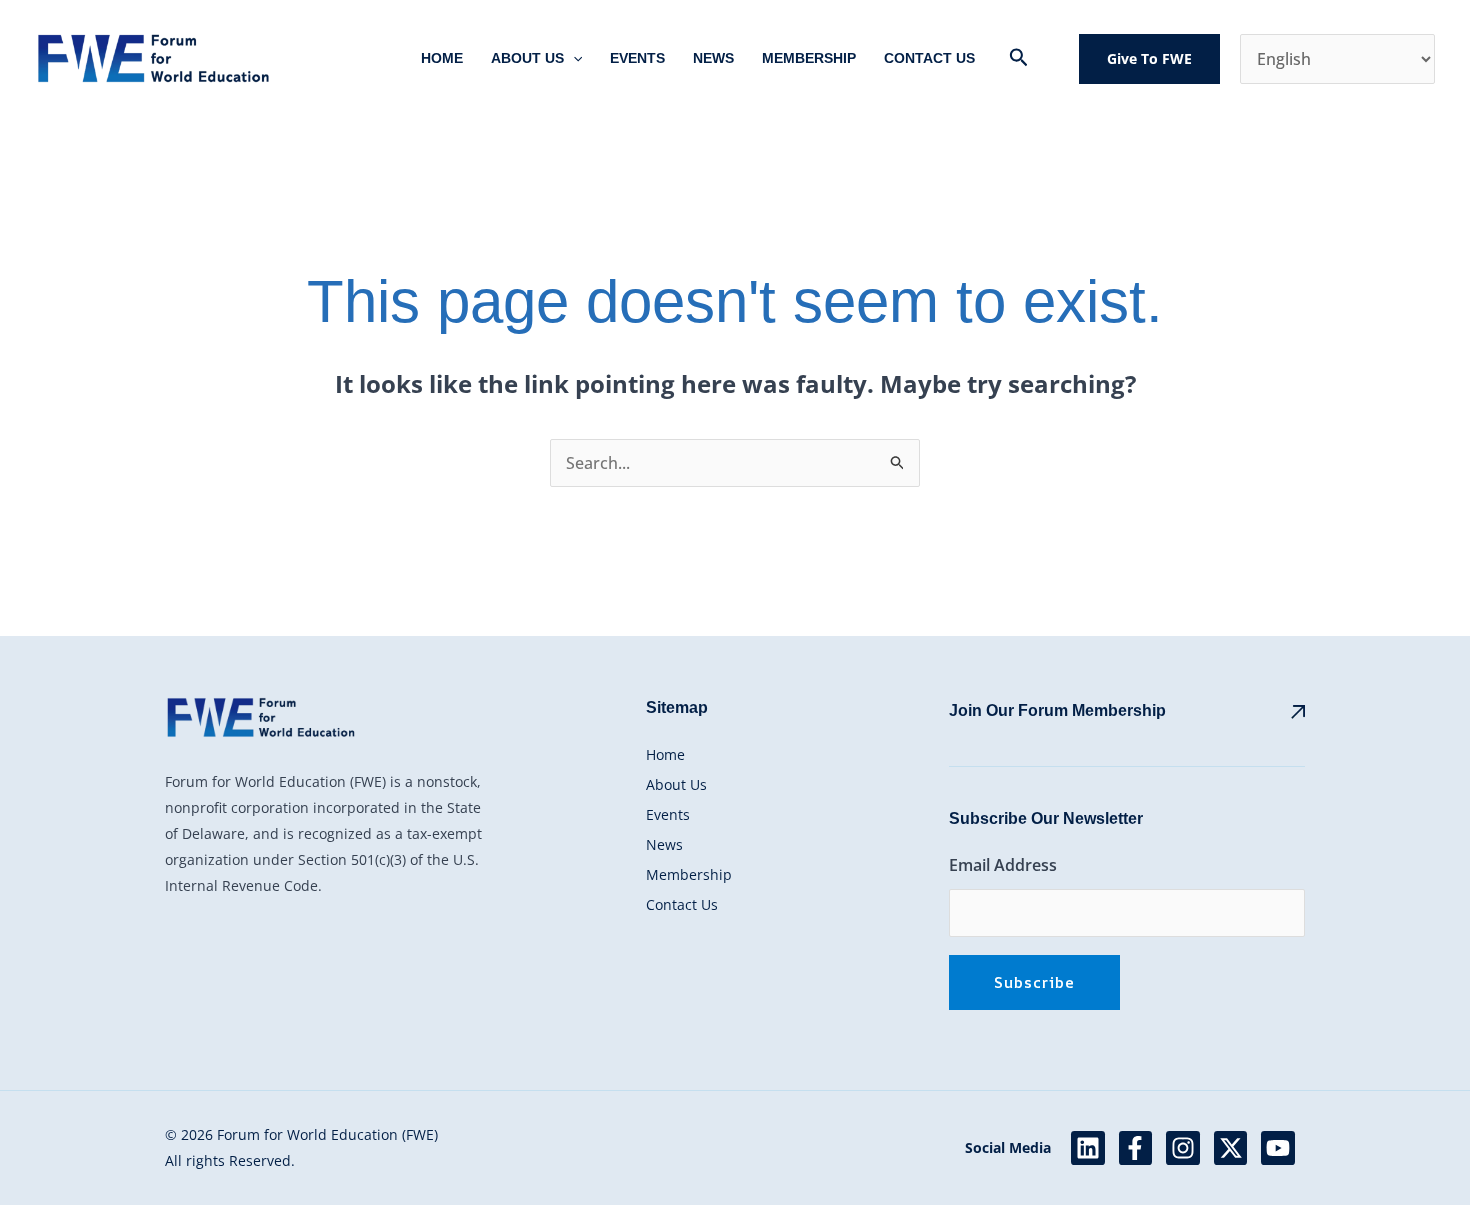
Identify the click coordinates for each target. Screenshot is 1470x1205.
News (713, 58)
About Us (527, 58)
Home (442, 58)
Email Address (1003, 865)
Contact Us (929, 58)
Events (637, 58)
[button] (573, 58)
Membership (809, 58)
